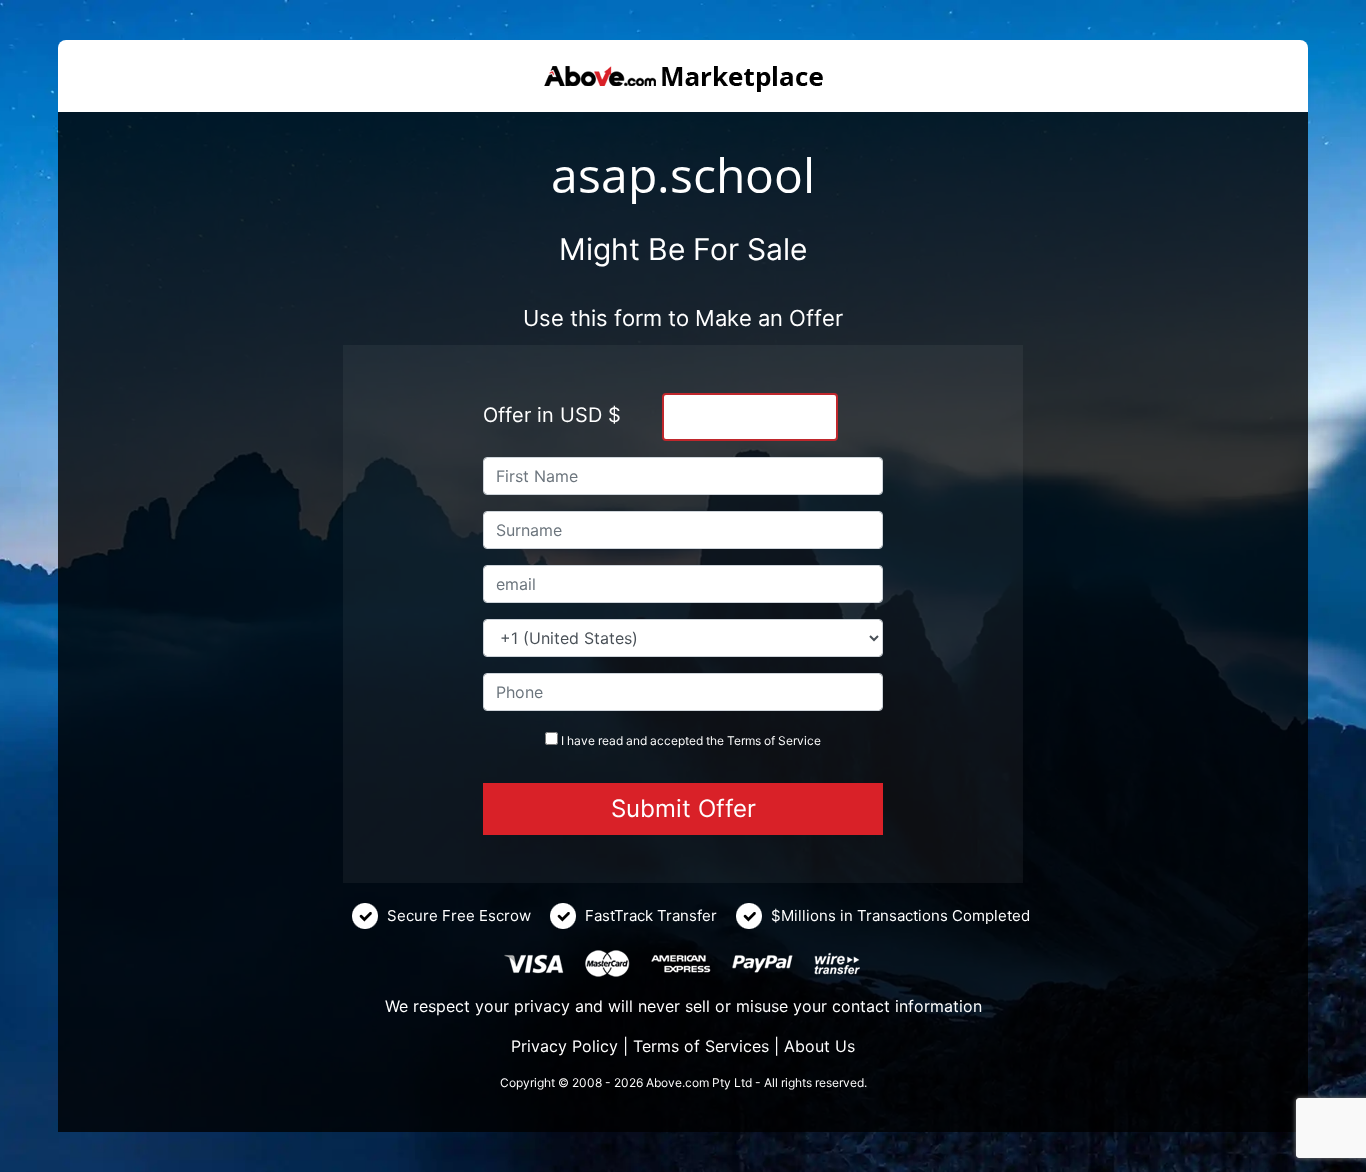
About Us (819, 1046)
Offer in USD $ (552, 415)
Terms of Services (701, 1046)
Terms (744, 740)
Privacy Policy (564, 1046)
